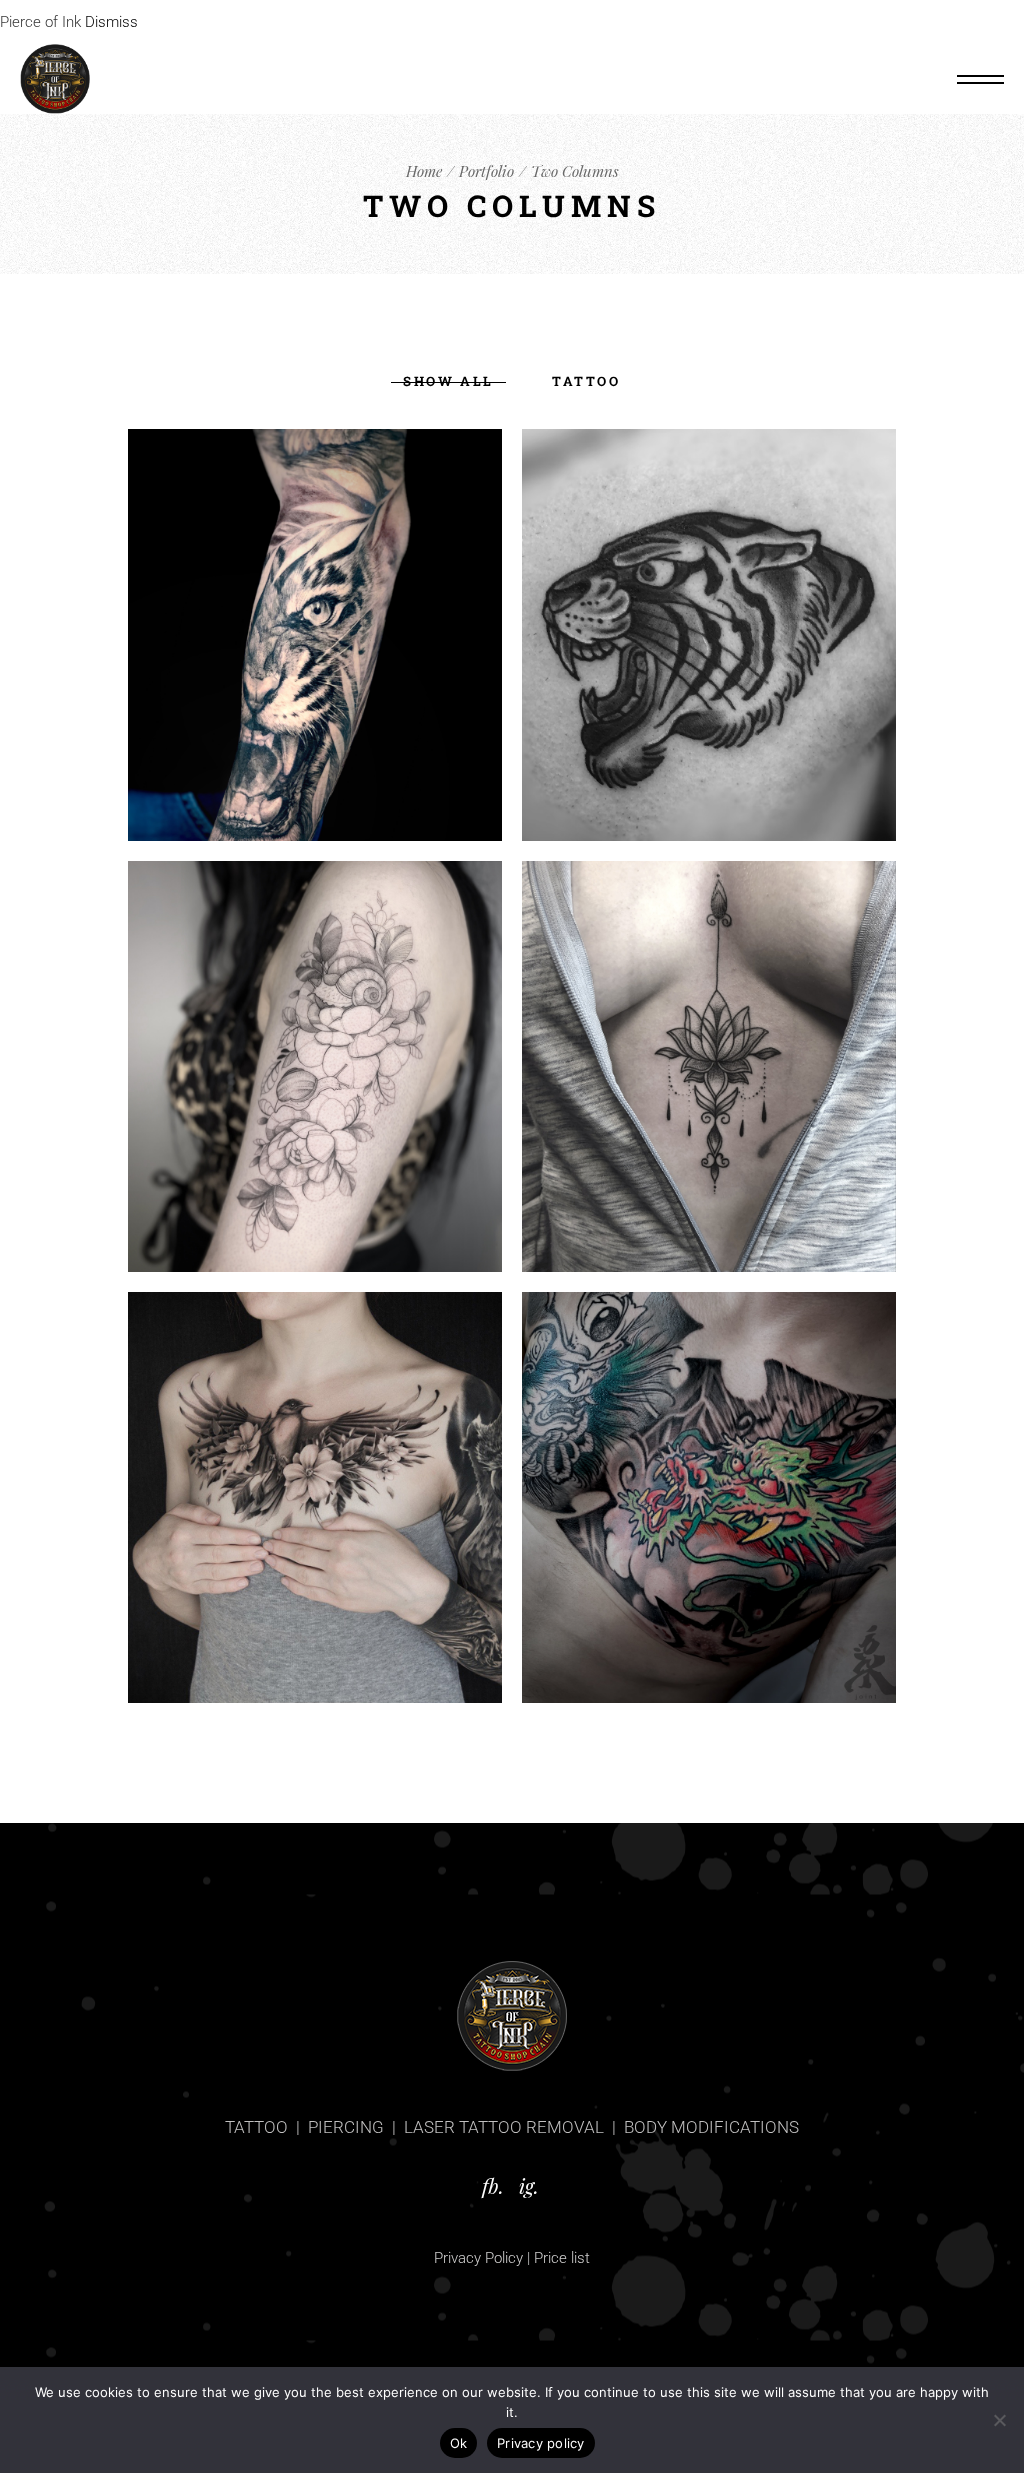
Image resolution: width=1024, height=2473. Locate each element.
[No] (999, 2420)
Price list (562, 2258)
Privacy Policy (478, 2258)
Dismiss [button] (111, 22)
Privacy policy (541, 2443)
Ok (459, 2443)
